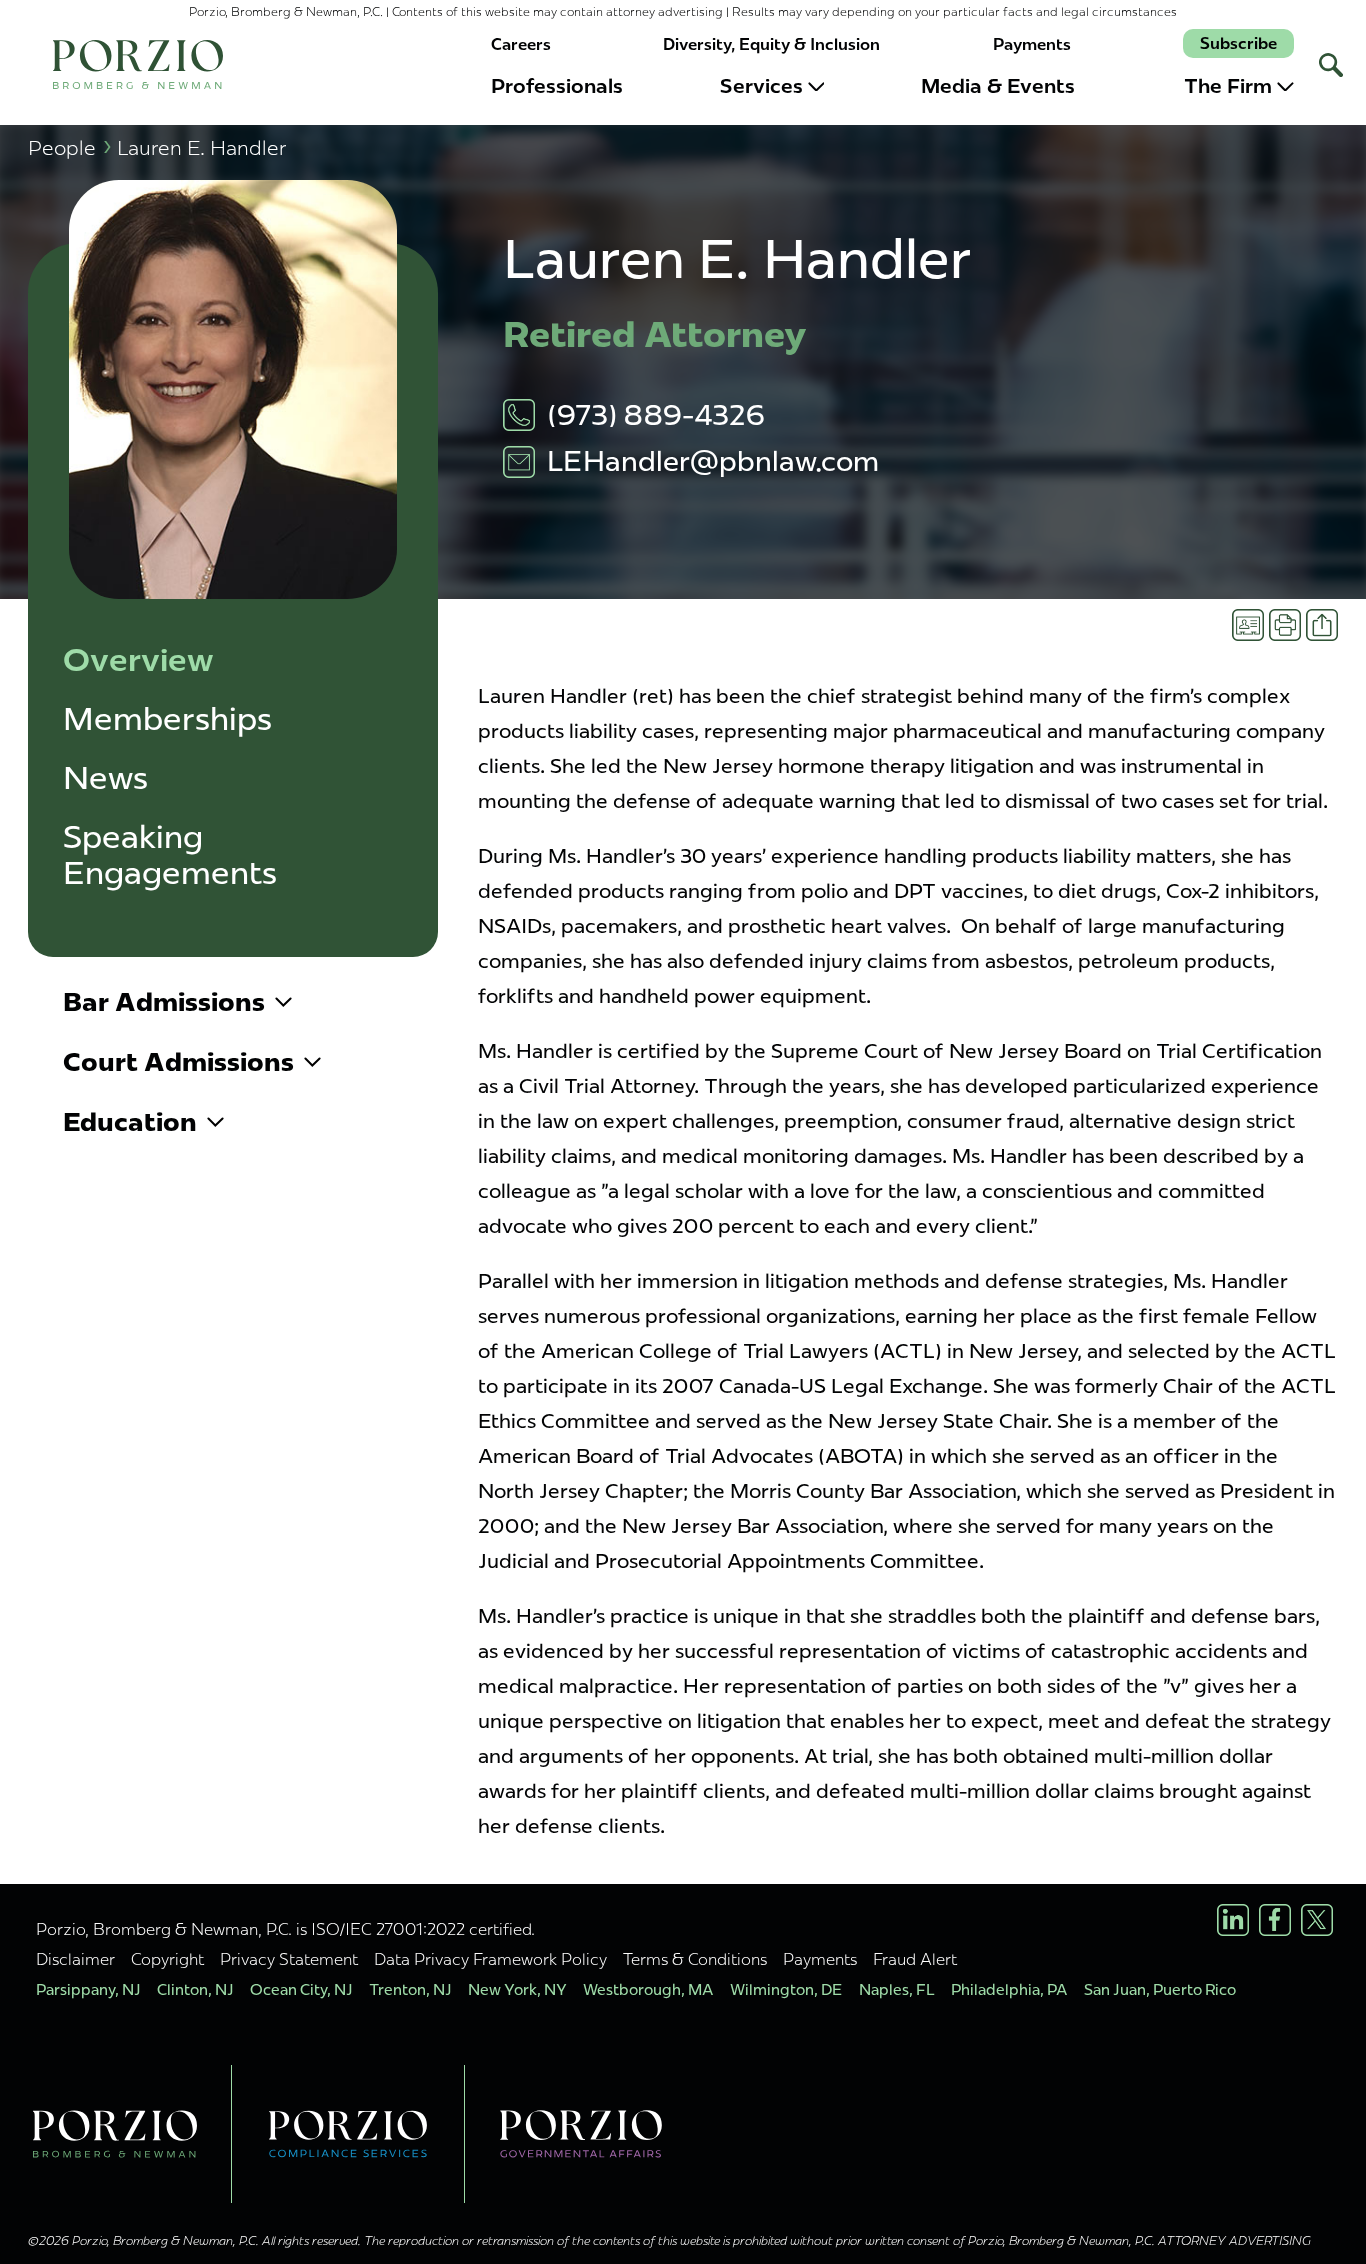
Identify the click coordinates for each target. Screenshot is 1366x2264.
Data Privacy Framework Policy (490, 1959)
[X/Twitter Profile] (1317, 1920)
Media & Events (998, 86)
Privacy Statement (289, 1959)
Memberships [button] (167, 719)
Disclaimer (75, 1959)
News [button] (105, 778)
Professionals (557, 86)
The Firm (1228, 86)
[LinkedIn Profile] (1233, 1920)
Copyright (167, 1959)
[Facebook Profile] (1275, 1920)
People (70, 147)
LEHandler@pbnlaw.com (713, 461)
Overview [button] (138, 660)
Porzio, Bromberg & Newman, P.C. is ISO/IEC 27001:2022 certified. (285, 1929)
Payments (1032, 44)
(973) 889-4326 (656, 415)
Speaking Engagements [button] (170, 855)
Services (761, 86)
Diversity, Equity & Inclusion (771, 44)
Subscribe (1238, 43)
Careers (521, 44)
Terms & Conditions (695, 1959)
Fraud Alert (915, 1959)
